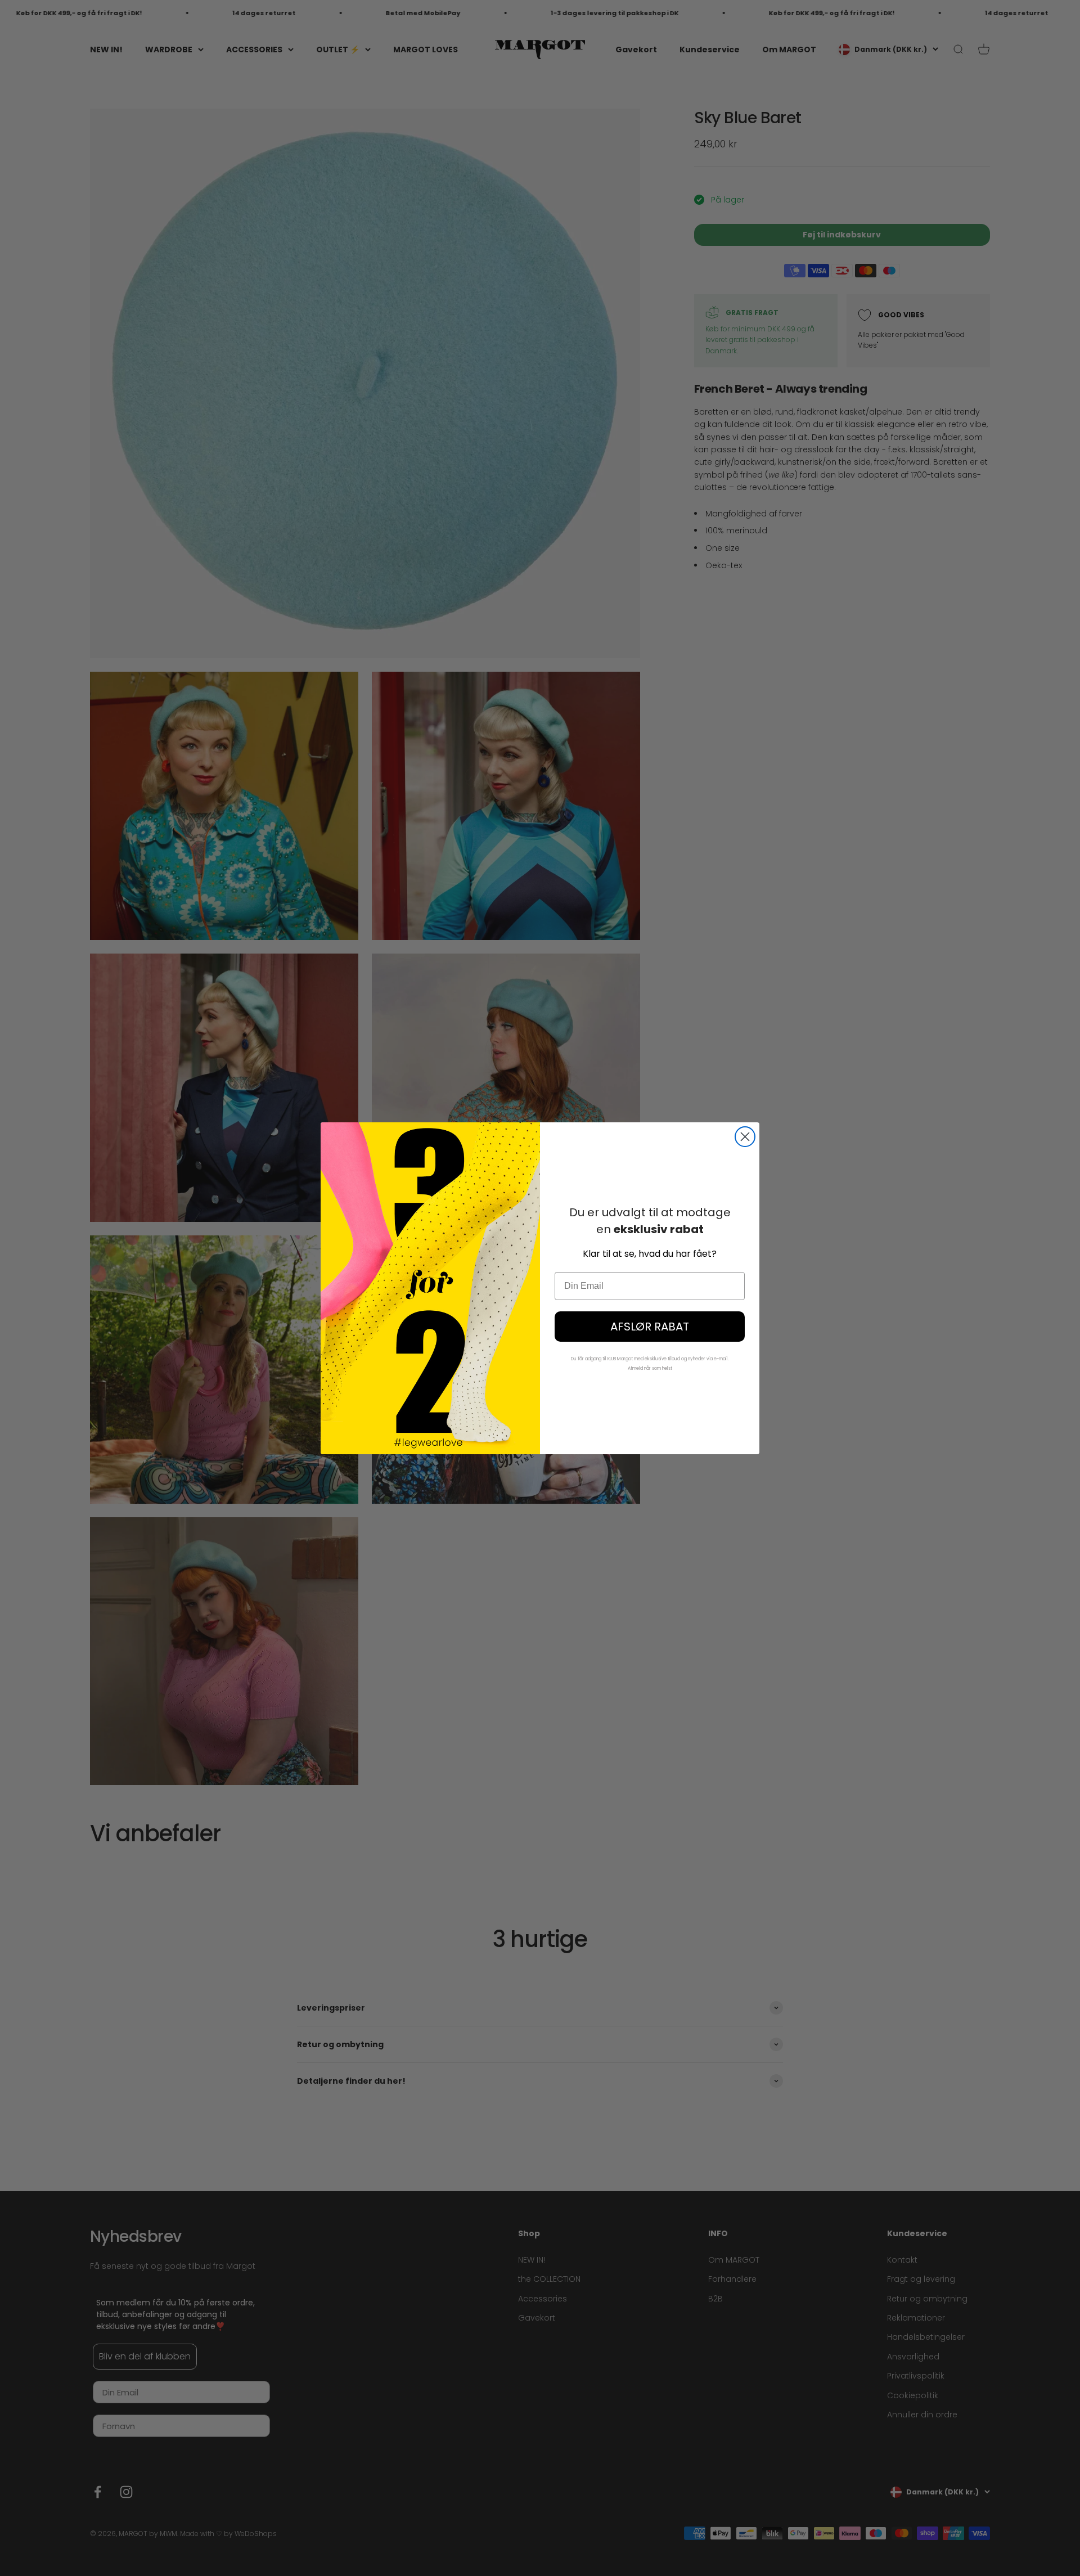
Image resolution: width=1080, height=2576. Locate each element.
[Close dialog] (745, 1137)
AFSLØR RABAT (650, 1327)
